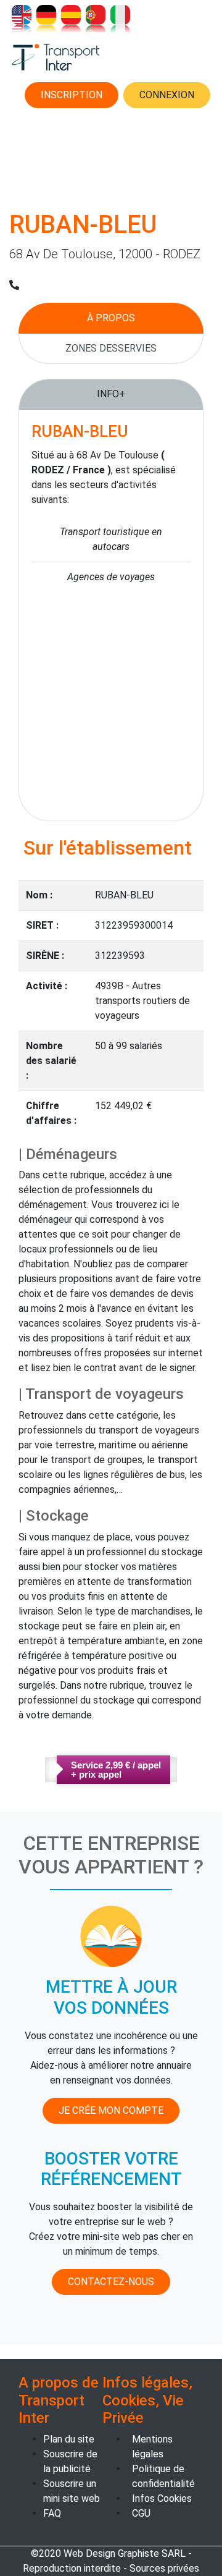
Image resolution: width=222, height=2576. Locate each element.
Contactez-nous (111, 2282)
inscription (72, 95)
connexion (167, 95)
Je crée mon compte (111, 2110)
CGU (141, 2513)
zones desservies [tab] (111, 348)
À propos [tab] (111, 318)
